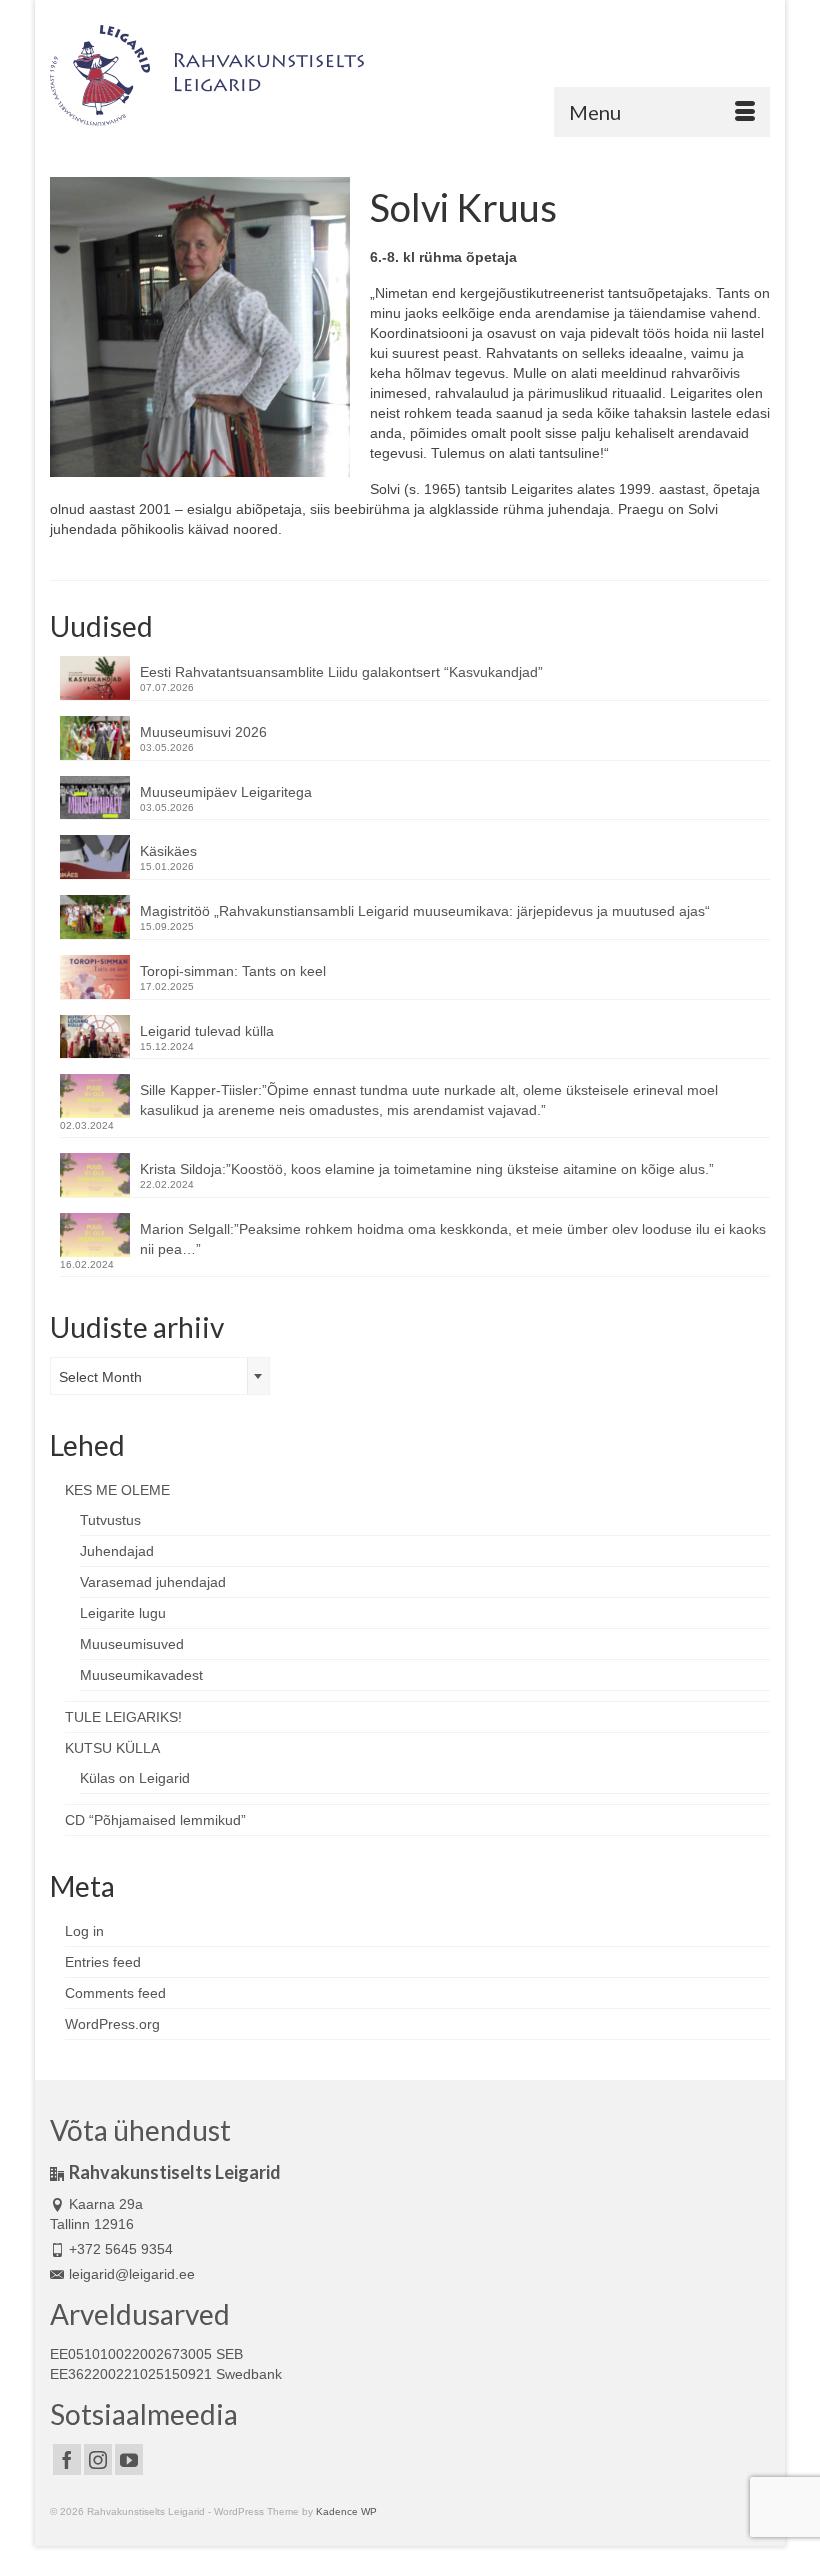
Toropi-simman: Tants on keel (233, 971)
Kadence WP (346, 2511)
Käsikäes (168, 851)
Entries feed (103, 1962)
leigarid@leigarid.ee (132, 2274)
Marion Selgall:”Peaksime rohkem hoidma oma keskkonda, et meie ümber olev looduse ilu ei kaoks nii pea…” (453, 1239)
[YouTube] (129, 2459)
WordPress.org (112, 2024)
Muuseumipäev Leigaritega (226, 792)
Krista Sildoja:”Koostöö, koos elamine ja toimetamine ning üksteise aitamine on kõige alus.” (427, 1169)
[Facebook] (67, 2459)
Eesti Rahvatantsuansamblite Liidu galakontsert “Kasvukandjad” (341, 672)
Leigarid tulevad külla (207, 1031)
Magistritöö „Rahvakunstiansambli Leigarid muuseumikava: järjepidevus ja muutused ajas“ (425, 911)
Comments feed (115, 1993)
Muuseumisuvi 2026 (203, 732)
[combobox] (160, 1376)
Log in (84, 1931)
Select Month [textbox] (100, 1377)
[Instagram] (98, 2459)
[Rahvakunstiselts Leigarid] (410, 75)
